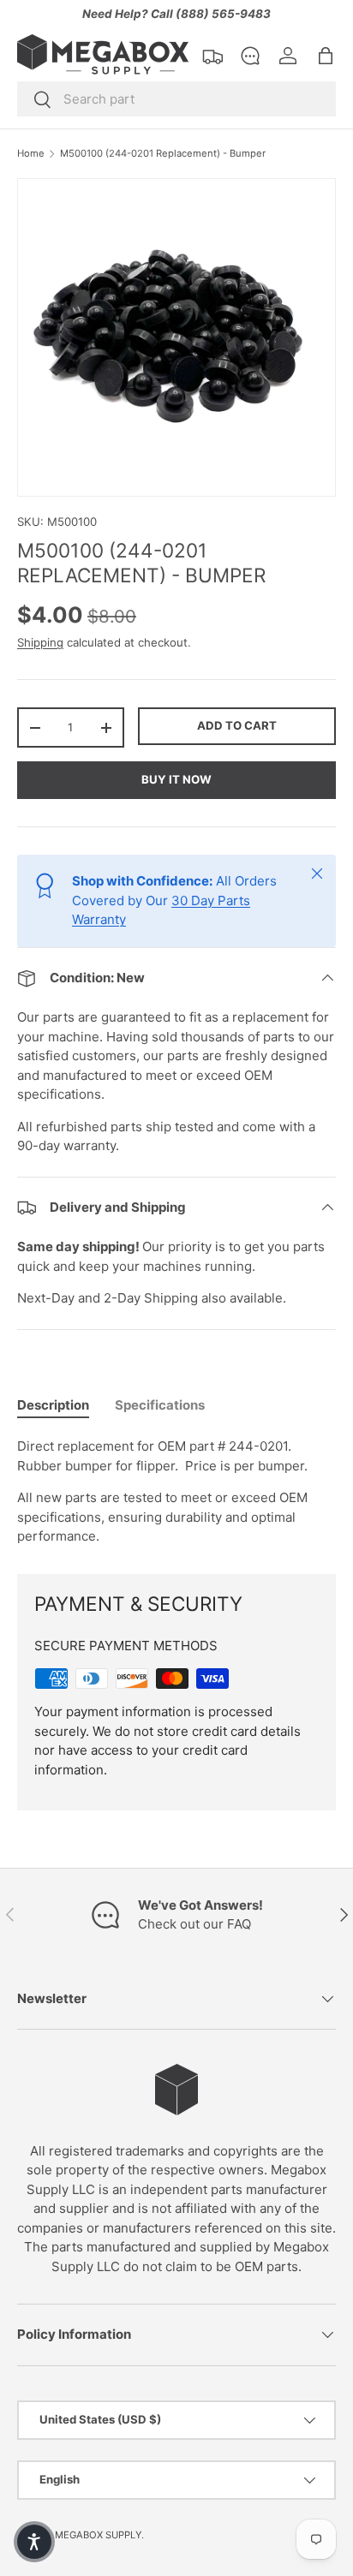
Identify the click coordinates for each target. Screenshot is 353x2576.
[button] (326, 56)
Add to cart (237, 725)
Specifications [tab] (160, 1405)
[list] (176, 337)
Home (31, 154)
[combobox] (176, 99)
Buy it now (176, 779)
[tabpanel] (176, 1492)
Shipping (40, 642)
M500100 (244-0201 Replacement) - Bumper (163, 154)
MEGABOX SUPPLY (98, 2535)
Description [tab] (53, 1405)
